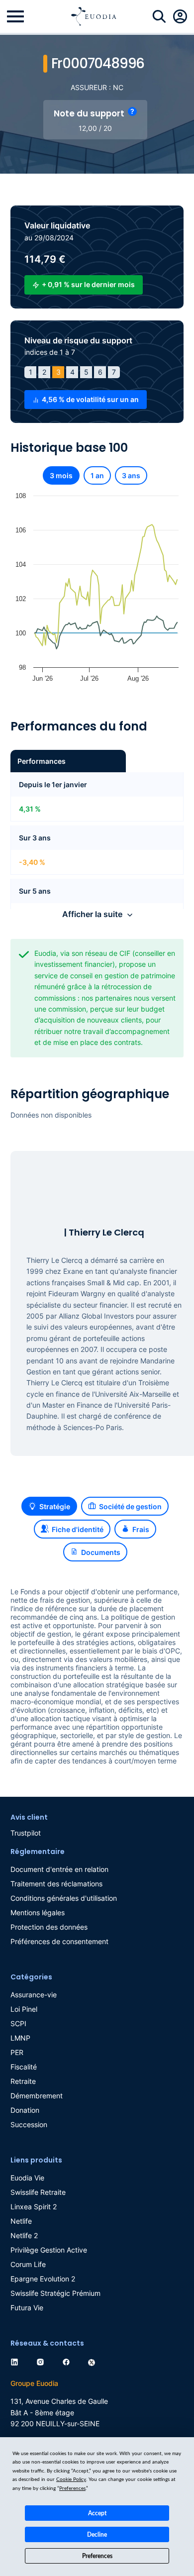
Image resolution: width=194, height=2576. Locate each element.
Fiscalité (24, 2067)
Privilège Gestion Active (49, 2250)
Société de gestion (130, 1506)
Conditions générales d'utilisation (64, 1898)
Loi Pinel (24, 2009)
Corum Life (28, 2264)
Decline (97, 2535)
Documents (101, 1552)
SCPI (18, 2023)
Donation (25, 2110)
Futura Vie (27, 2308)
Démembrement (37, 2096)
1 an (97, 475)
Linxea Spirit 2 (34, 2207)
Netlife (21, 2221)
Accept (97, 2513)
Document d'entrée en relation (59, 1869)
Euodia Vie (27, 2178)
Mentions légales (38, 1912)
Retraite (23, 2081)
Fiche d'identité (78, 1529)
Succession (29, 2124)
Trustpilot (26, 1833)
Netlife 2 (24, 2235)
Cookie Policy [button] (71, 2479)
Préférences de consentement (59, 1941)
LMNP (20, 2038)
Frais (141, 1529)
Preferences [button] (72, 2488)
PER (17, 2052)
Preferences (97, 2556)
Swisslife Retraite (38, 2192)
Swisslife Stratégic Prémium (55, 2293)
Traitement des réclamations (56, 1884)
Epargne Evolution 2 (43, 2279)
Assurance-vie (34, 1995)
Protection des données (49, 1927)
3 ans (131, 475)
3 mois (61, 475)
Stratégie (55, 1506)
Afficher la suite (92, 914)
